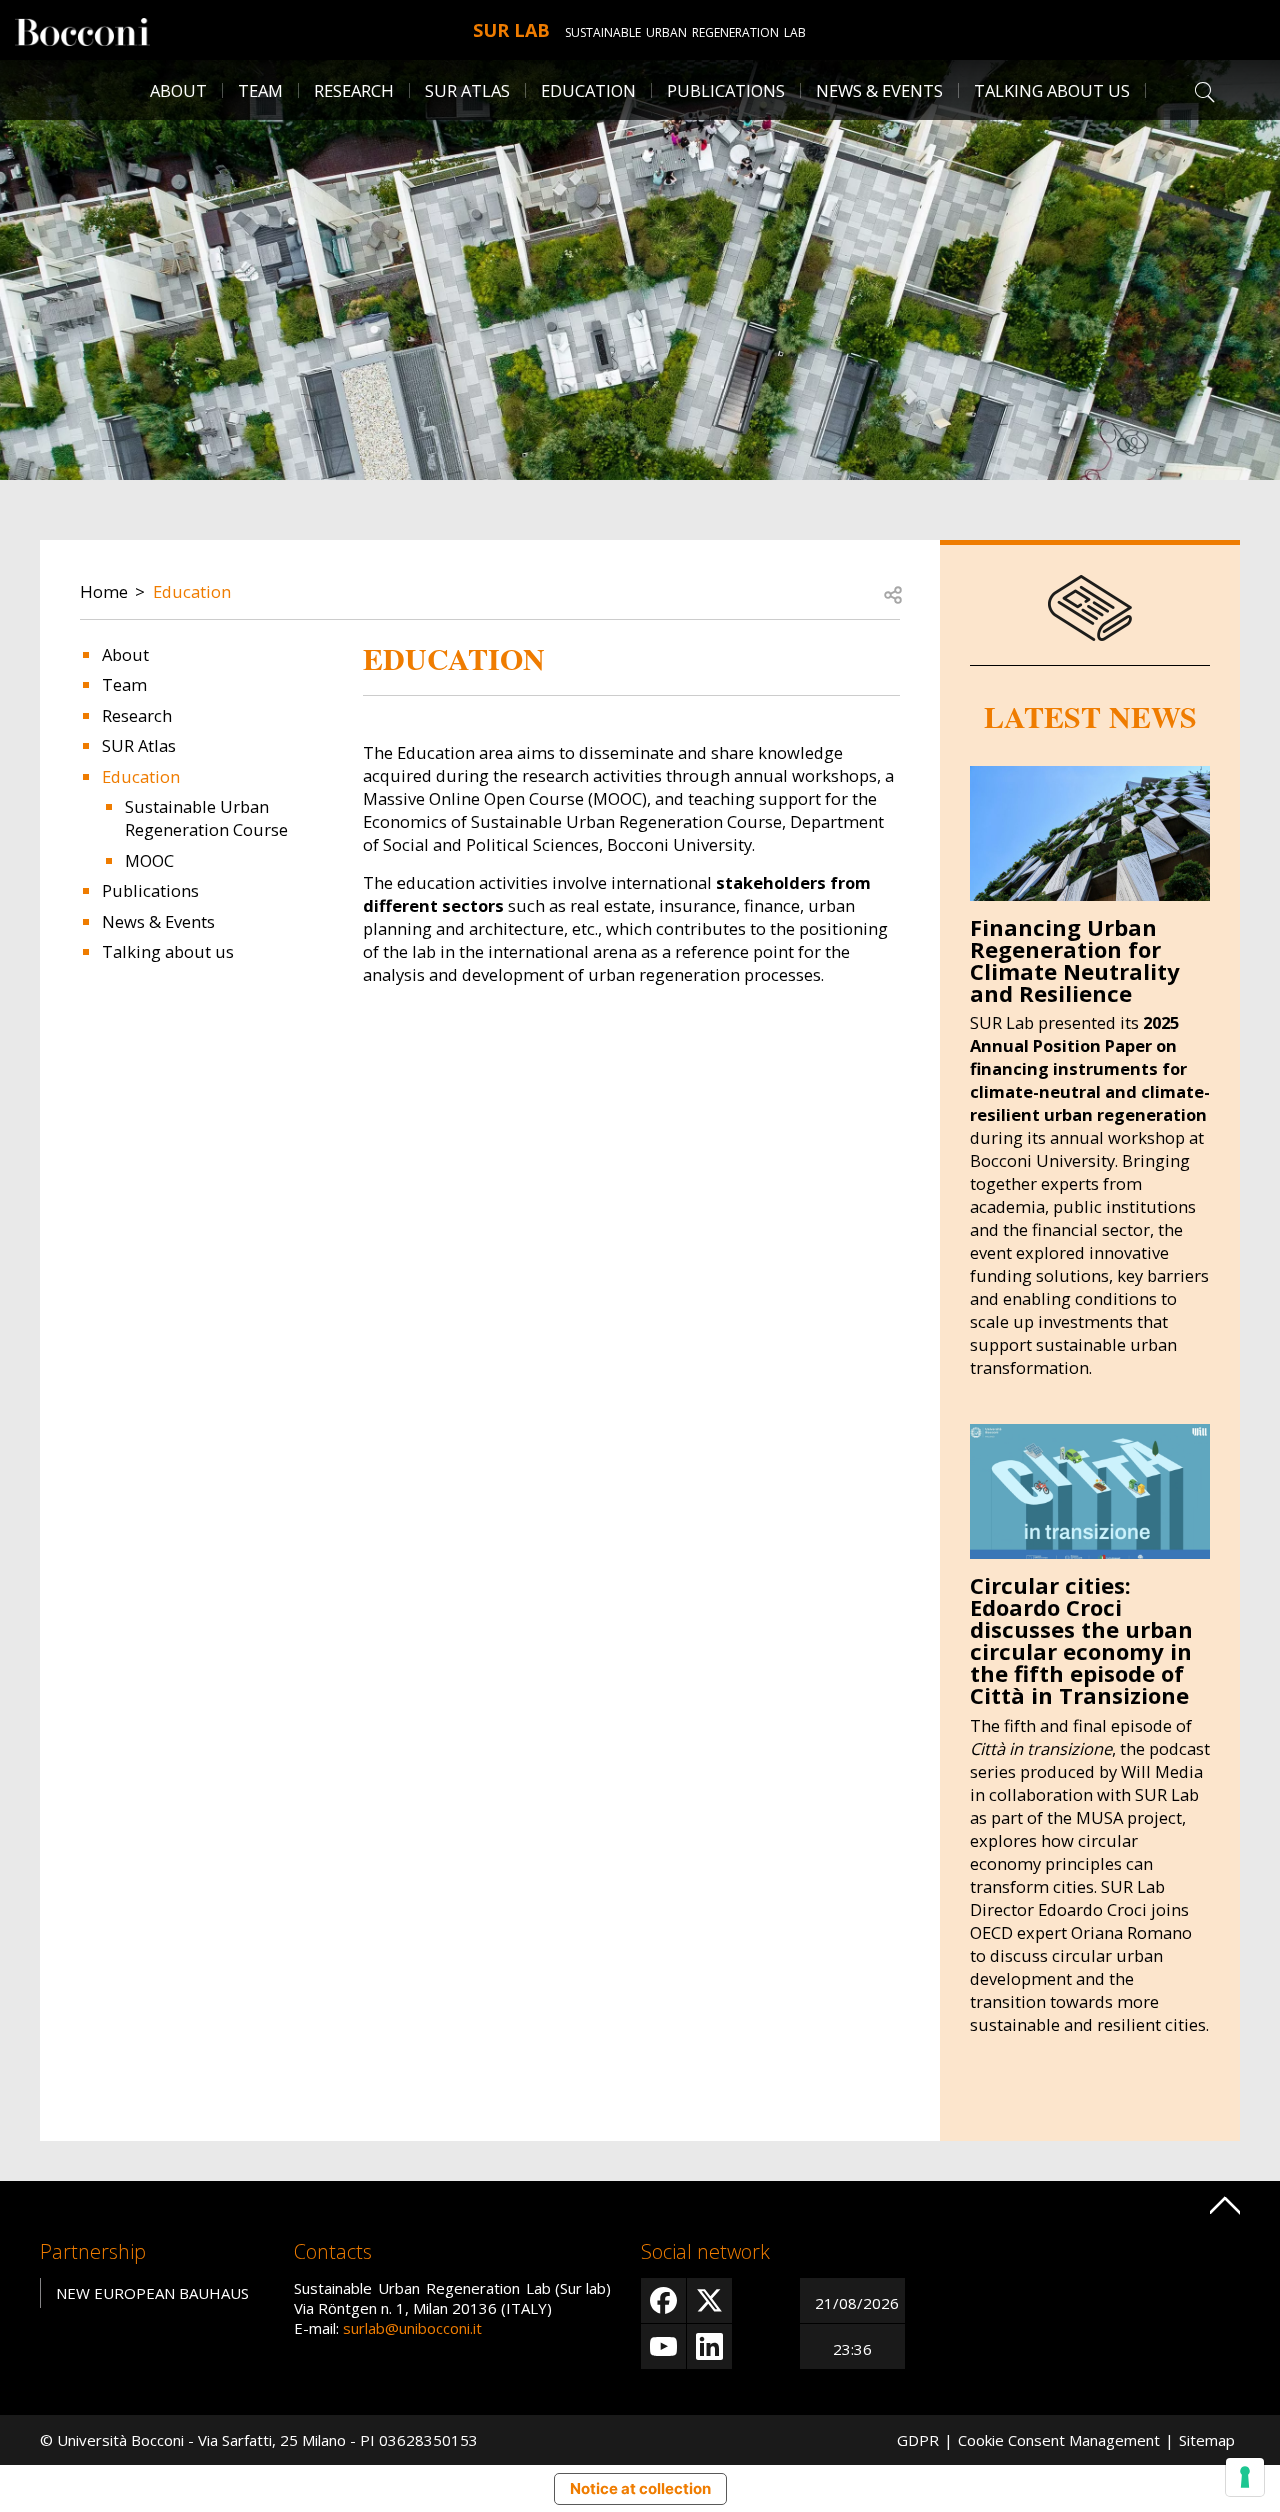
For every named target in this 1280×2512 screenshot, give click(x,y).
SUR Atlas (467, 90)
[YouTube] (663, 2346)
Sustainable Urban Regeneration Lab (685, 32)
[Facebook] (663, 2300)
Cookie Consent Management (1059, 2440)
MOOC (149, 860)
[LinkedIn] (709, 2346)
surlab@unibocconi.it (412, 2328)
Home (104, 591)
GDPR (918, 2440)
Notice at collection (640, 2488)
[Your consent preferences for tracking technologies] (1245, 2477)
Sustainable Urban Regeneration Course (206, 818)
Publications (726, 90)
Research (354, 90)
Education (192, 591)
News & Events (879, 90)
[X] (709, 2300)
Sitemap (1207, 2440)
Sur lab (511, 30)
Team (260, 90)
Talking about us (1052, 90)
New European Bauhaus (152, 2293)
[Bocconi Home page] (82, 30)
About (178, 90)
